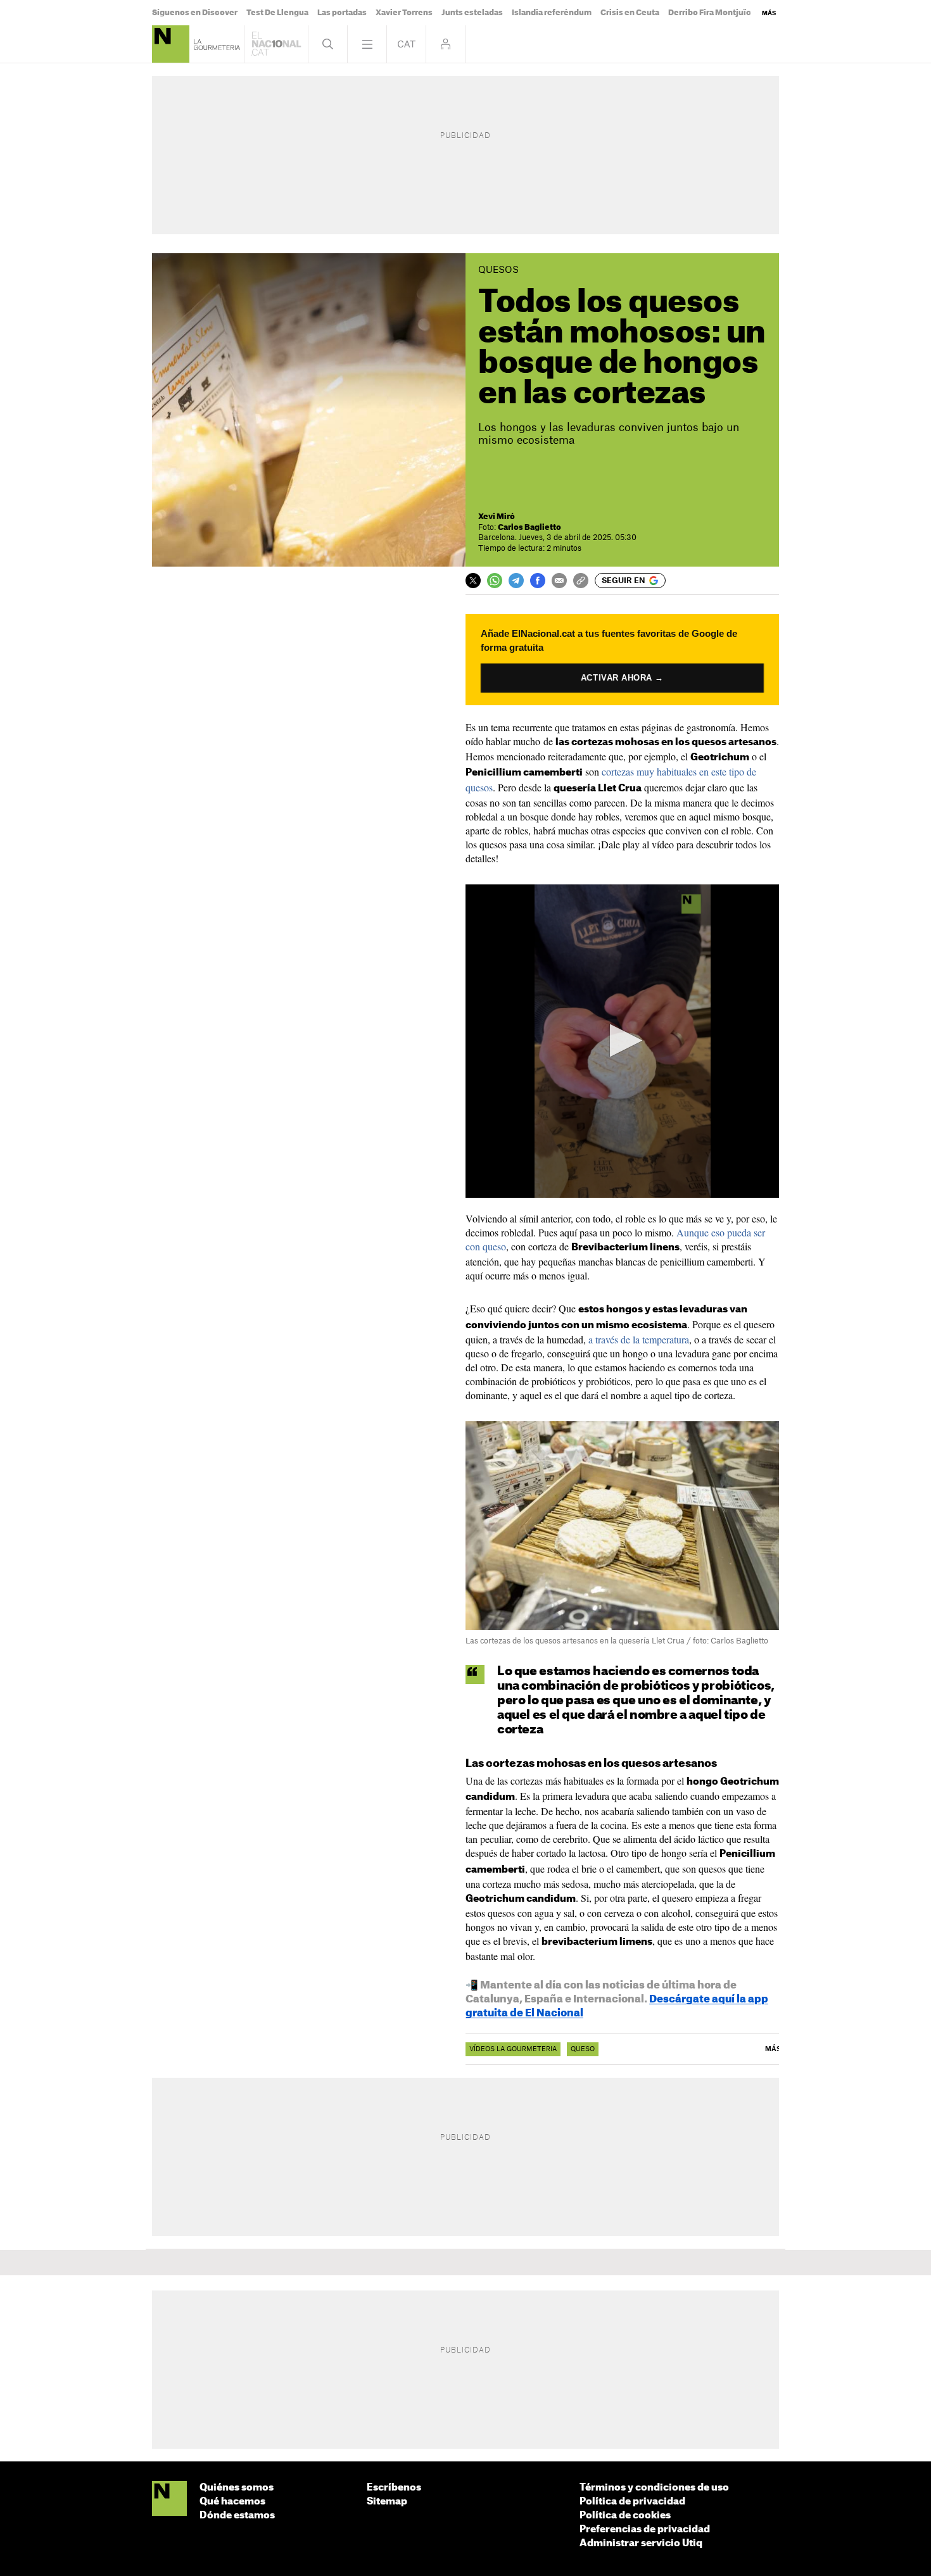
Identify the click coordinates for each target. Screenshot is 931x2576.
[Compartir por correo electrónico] (559, 581)
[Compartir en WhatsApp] (495, 581)
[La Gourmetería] (171, 44)
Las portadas (342, 13)
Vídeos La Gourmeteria (513, 2049)
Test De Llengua (277, 13)
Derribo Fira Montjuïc (710, 13)
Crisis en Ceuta (630, 13)
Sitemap (387, 2502)
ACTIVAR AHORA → (622, 678)
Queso (583, 2049)
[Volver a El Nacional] (276, 44)
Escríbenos (394, 2488)
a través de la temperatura (639, 1339)
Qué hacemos (232, 2502)
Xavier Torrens (404, 13)
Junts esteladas (472, 13)
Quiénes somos (237, 2488)
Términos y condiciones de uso (654, 2488)
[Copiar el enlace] (581, 581)
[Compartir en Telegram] (516, 581)
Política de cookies (625, 2516)
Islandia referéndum (552, 13)
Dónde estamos (237, 2516)
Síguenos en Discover (195, 13)
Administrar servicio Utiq (641, 2543)
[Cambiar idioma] (406, 44)
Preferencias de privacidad (645, 2529)
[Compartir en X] (473, 581)
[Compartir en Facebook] (538, 581)
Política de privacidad (632, 2502)
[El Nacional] (169, 2499)
